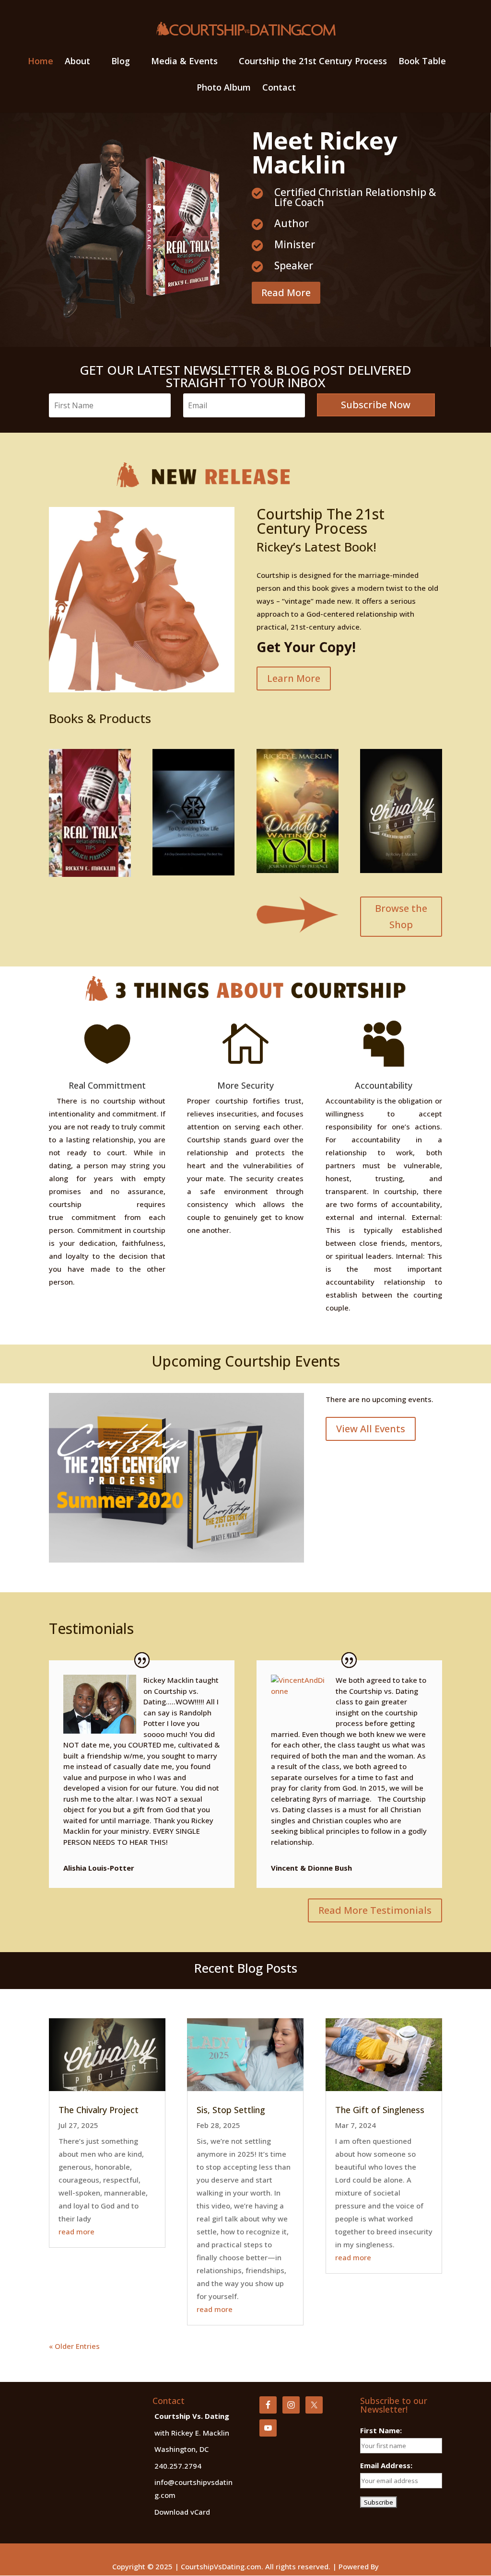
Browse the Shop (401, 916)
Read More (286, 293)
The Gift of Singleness (380, 2110)
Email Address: (386, 2465)
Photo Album (224, 88)
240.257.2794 (178, 2466)
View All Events (371, 1429)
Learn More (294, 678)
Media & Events (184, 62)
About (77, 62)
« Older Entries (74, 2346)
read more (76, 2231)
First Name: (381, 2430)
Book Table (422, 62)
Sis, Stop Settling (231, 2110)
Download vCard (182, 2512)
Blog (121, 62)
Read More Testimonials (375, 1910)
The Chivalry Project (99, 2110)
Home (41, 62)
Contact (279, 88)
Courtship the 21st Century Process (313, 62)
